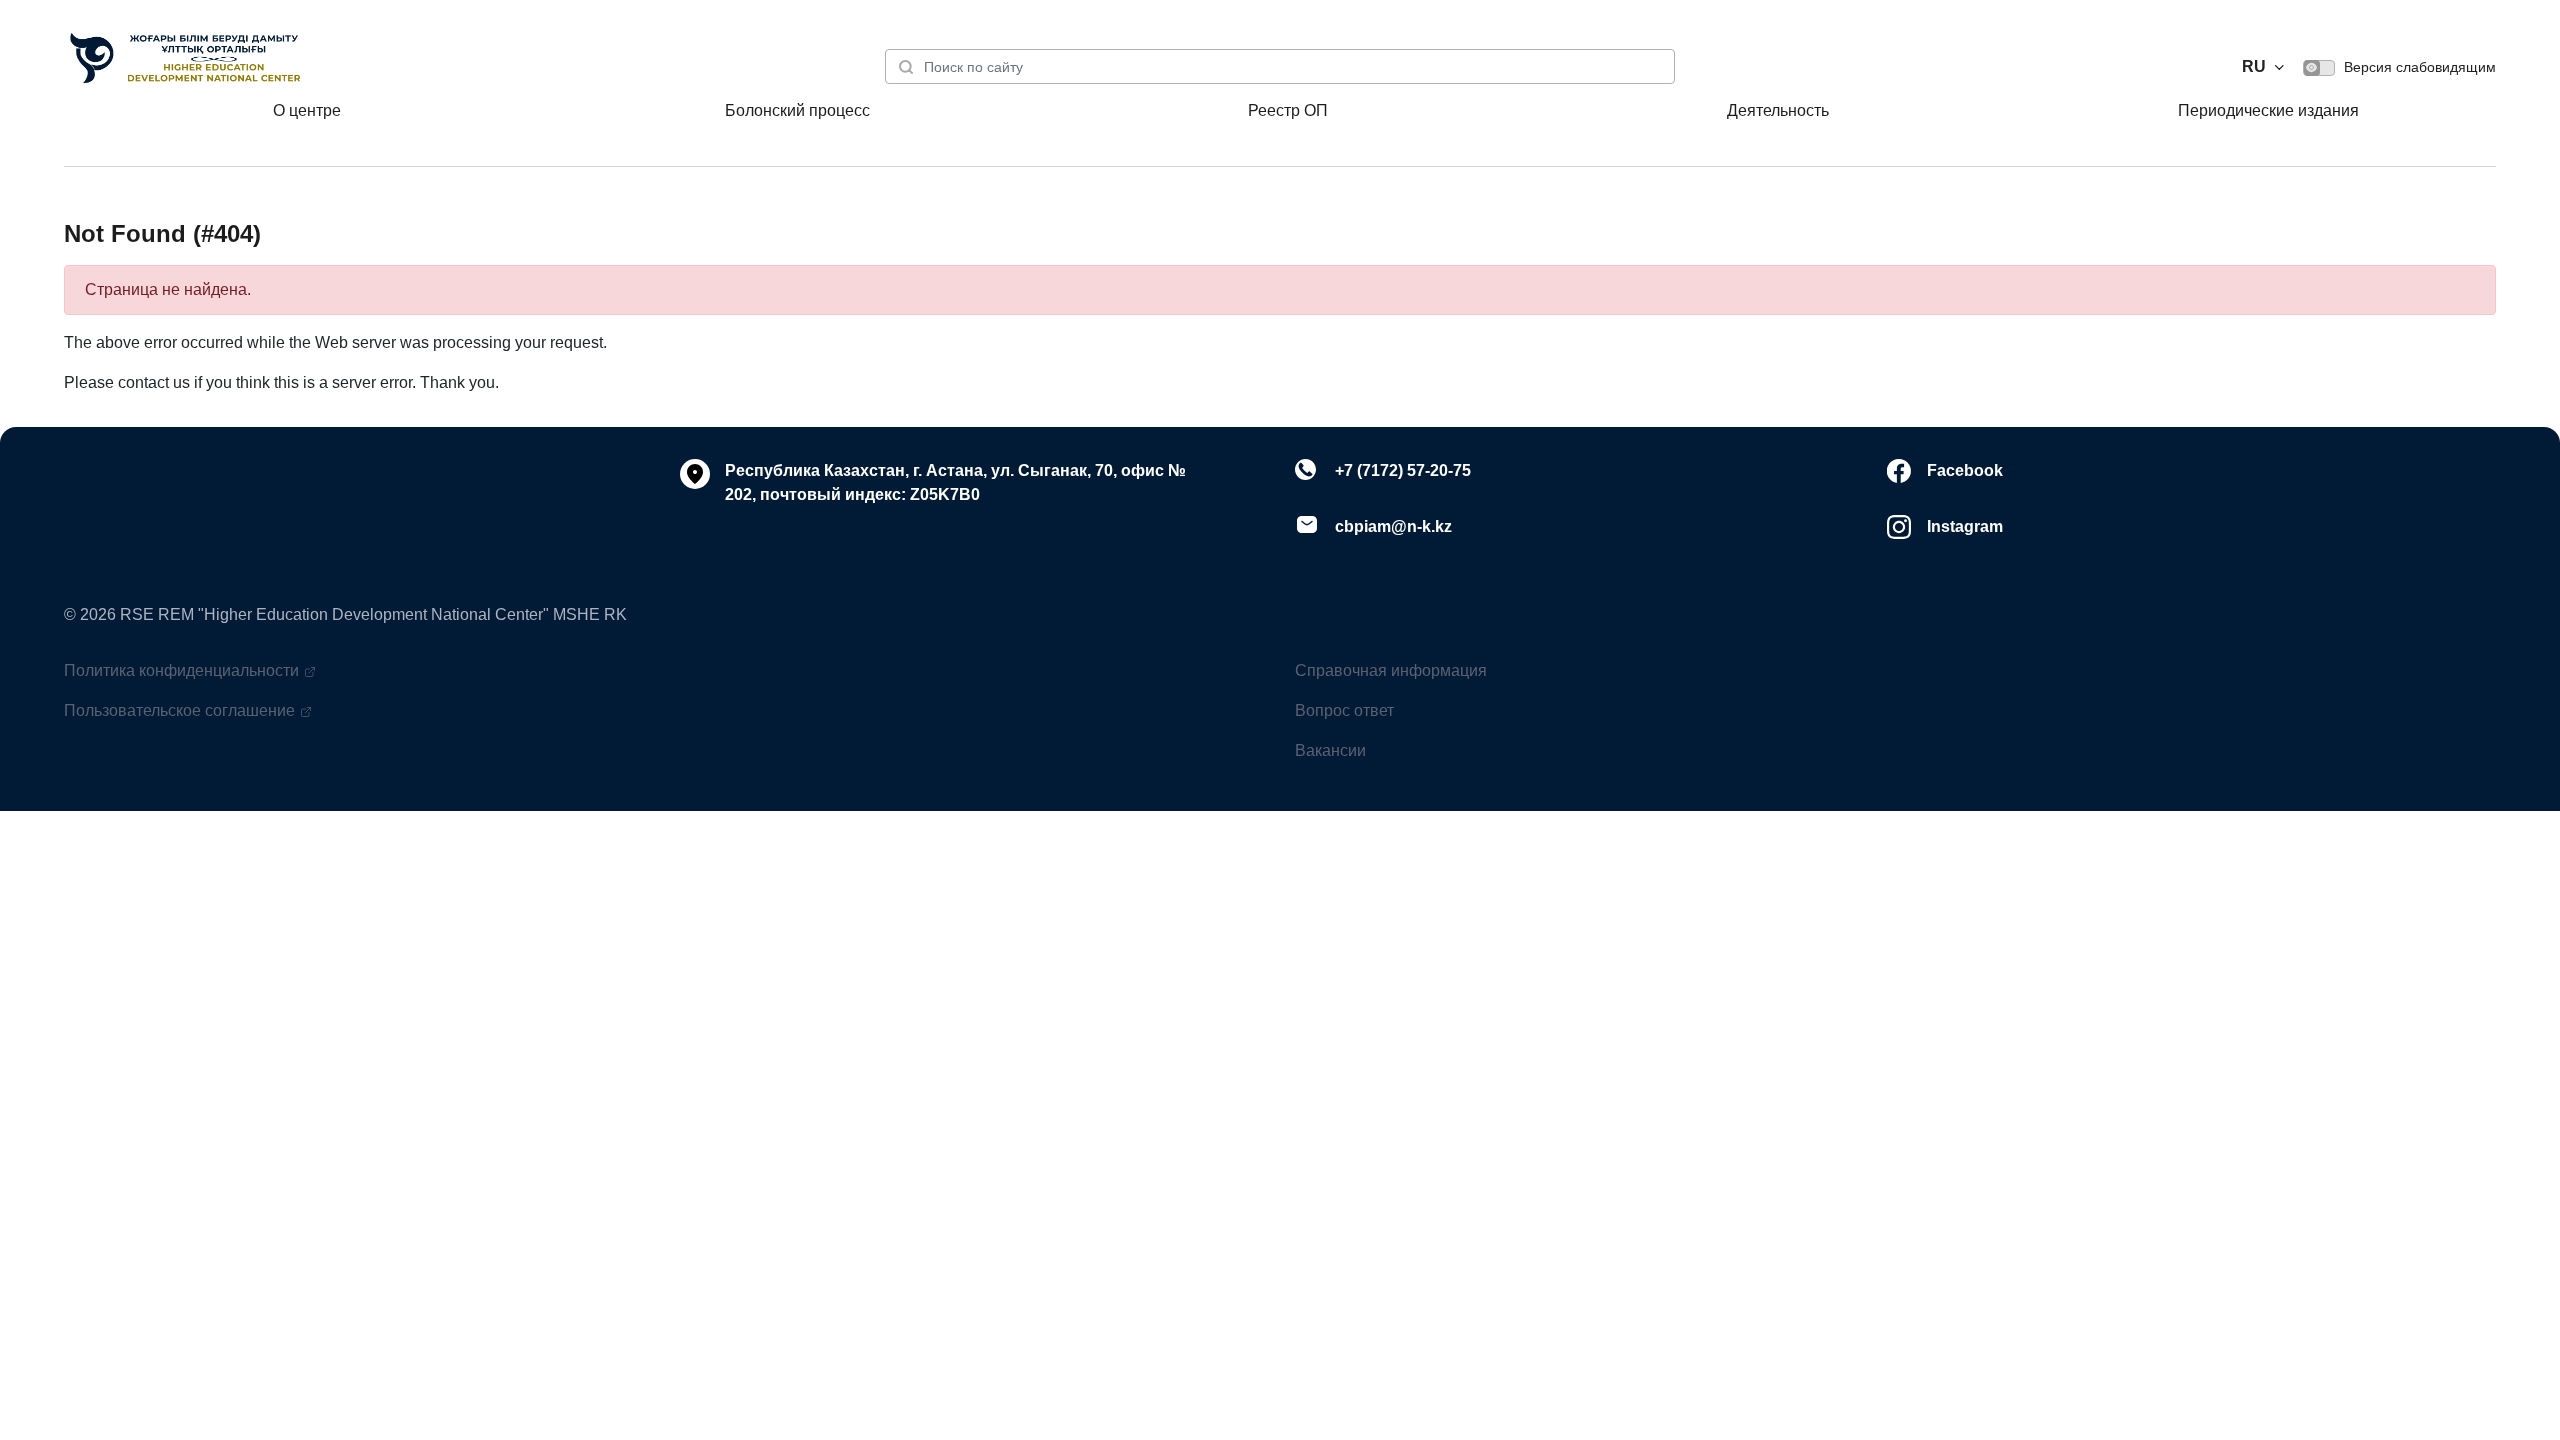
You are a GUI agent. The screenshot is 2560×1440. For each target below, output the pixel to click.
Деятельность (1778, 110)
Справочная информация (1391, 670)
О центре (307, 110)
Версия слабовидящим (2418, 67)
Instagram (1965, 526)
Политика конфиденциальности (181, 670)
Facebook (1965, 470)
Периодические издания (2268, 110)
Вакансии (1330, 750)
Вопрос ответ (1344, 710)
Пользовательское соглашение (179, 710)
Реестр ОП (1288, 110)
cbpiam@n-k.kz (1393, 526)
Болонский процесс (797, 110)
